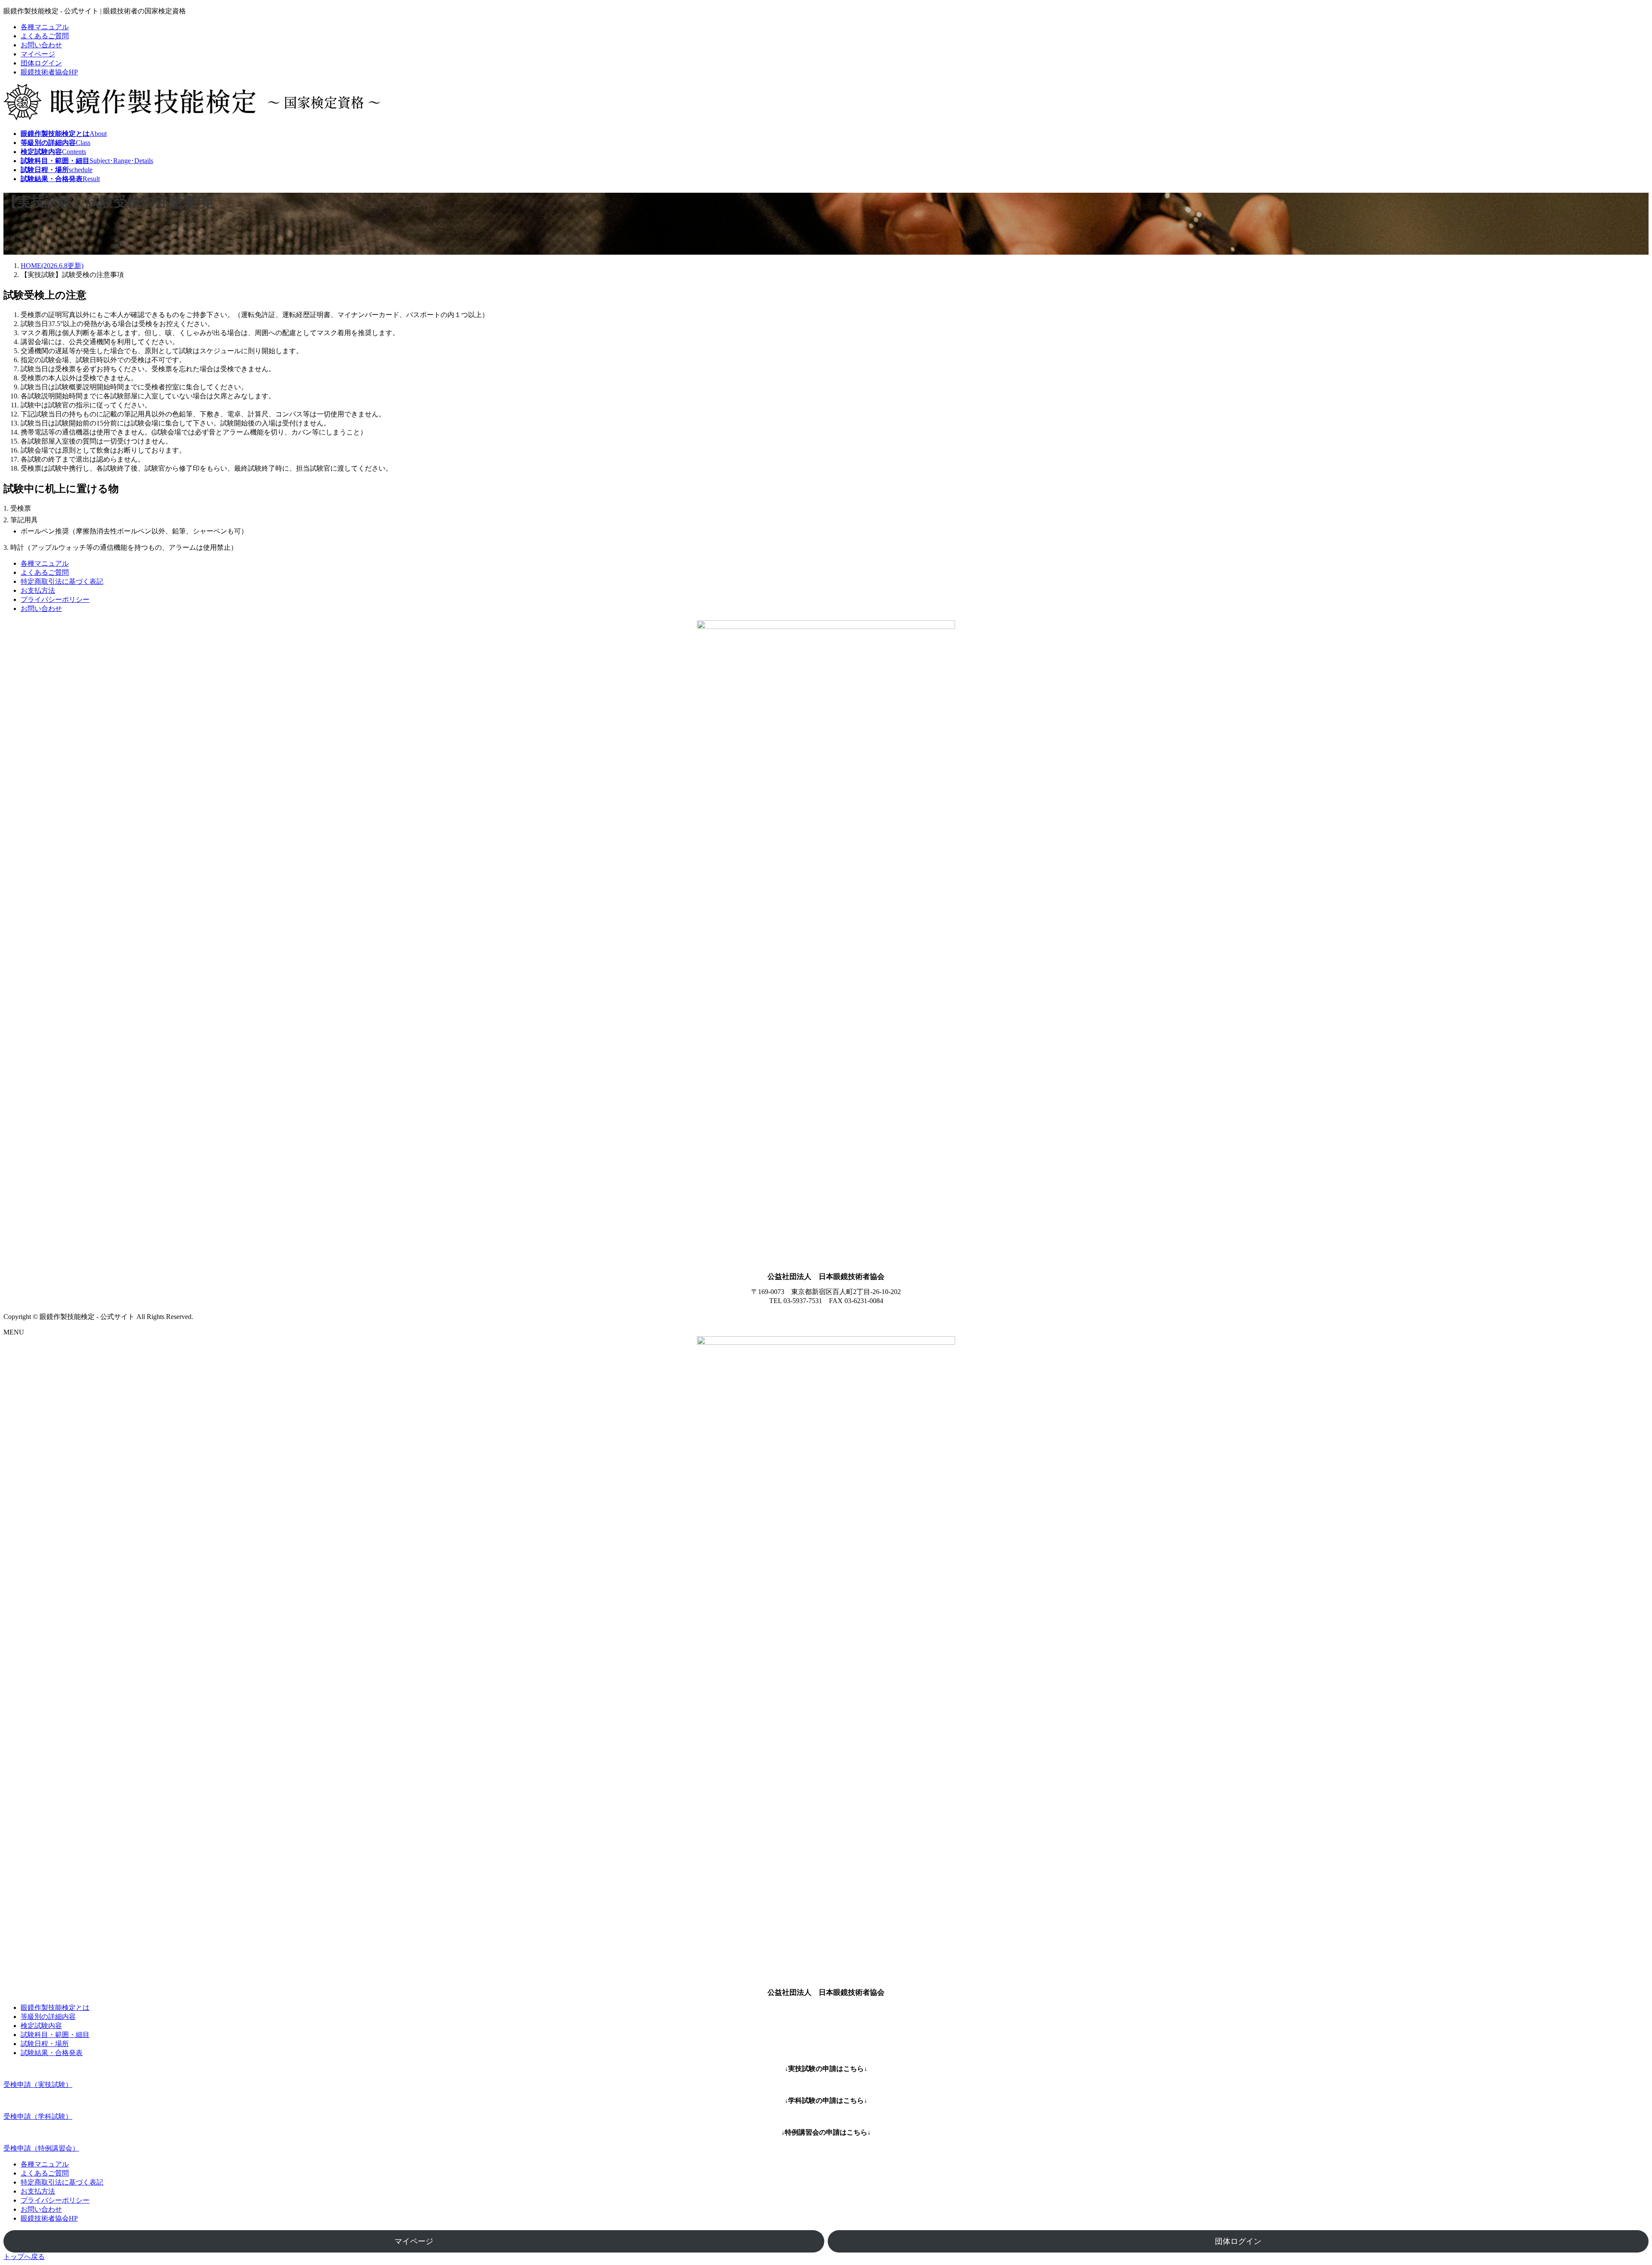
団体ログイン (41, 63)
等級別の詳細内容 (48, 2017)
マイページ (38, 54)
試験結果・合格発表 (52, 2053)
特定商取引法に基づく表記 (62, 581)
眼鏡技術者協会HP (49, 72)
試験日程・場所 (45, 2044)
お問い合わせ (41, 45)
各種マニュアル (45, 27)
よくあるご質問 (45, 36)
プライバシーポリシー (55, 599)
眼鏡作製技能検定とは (55, 2008)
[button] (826, 2085)
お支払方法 (38, 590)
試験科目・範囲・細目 (55, 2035)
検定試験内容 (41, 2026)
